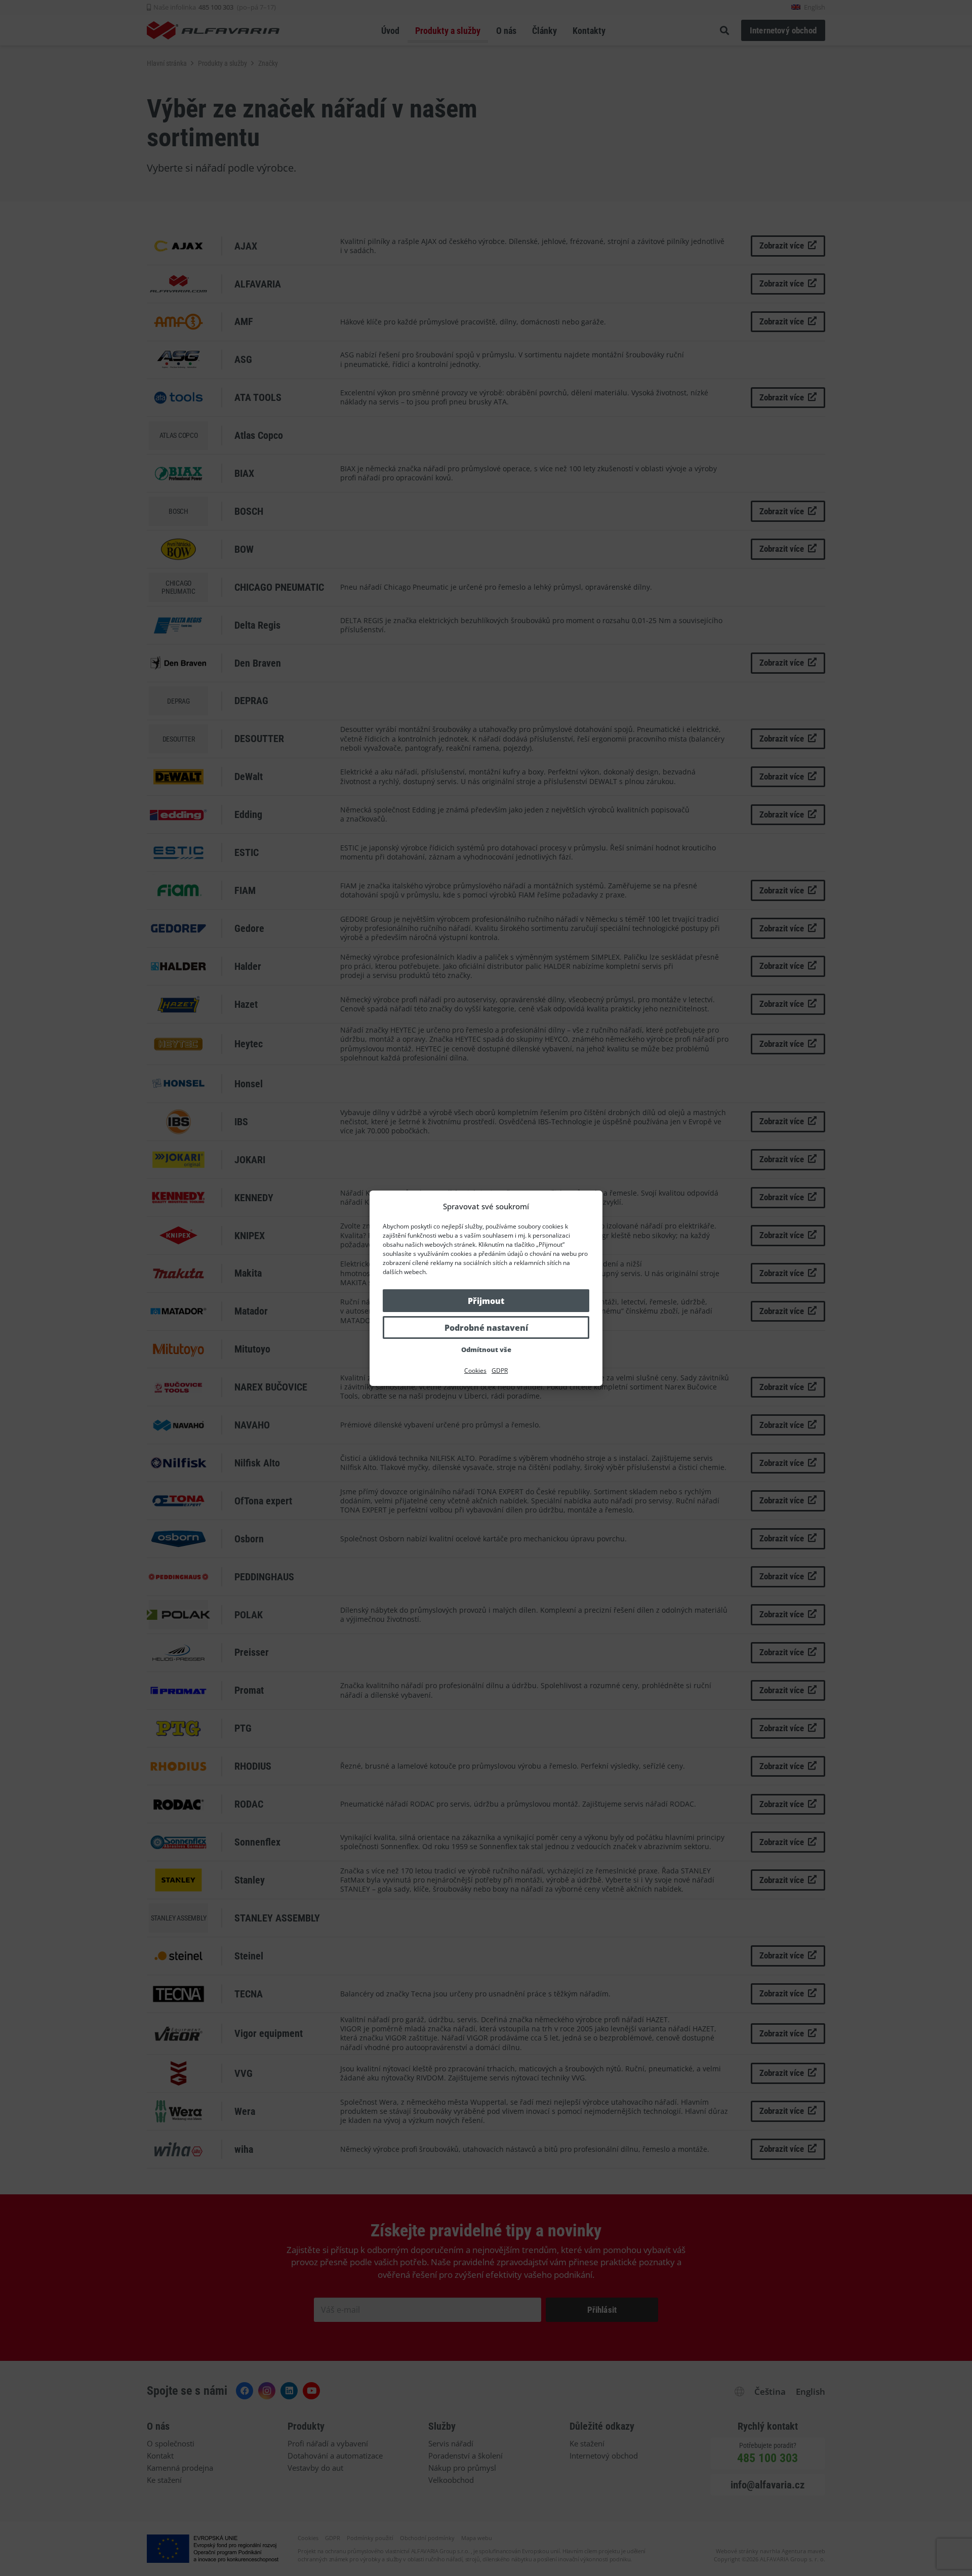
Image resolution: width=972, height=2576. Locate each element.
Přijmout (486, 1301)
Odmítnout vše (486, 1350)
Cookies (475, 1371)
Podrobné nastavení (486, 1328)
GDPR (500, 1371)
